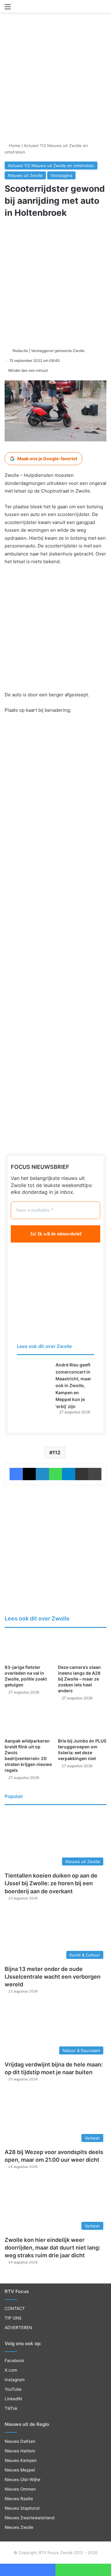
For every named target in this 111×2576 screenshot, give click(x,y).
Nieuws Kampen (21, 2460)
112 (56, 1452)
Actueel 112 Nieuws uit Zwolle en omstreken (51, 166)
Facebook (14, 2361)
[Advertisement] (55, 79)
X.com (11, 2370)
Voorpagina (61, 175)
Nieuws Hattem (20, 2451)
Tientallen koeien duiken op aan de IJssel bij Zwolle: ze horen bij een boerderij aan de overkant (51, 1883)
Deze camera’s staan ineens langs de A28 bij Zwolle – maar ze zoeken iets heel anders (79, 1679)
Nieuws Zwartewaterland (29, 2518)
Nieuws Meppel (20, 2470)
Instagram (15, 2380)
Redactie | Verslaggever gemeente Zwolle (49, 351)
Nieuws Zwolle (19, 2527)
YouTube (13, 2389)
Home (14, 145)
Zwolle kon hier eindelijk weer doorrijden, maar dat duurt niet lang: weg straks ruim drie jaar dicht (52, 2248)
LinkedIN (13, 2399)
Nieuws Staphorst (22, 2508)
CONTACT (15, 2308)
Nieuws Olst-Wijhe (23, 2480)
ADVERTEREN (18, 2328)
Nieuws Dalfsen (20, 2441)
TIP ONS (13, 2318)
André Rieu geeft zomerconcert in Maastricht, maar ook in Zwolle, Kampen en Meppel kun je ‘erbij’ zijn (73, 1385)
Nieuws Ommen (20, 2489)
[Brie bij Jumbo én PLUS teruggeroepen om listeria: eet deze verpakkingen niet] (82, 1721)
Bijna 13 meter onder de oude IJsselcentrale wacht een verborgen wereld (53, 1977)
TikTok (11, 2408)
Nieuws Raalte (19, 2499)
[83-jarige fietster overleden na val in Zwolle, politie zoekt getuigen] (29, 1648)
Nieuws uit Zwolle (25, 175)
